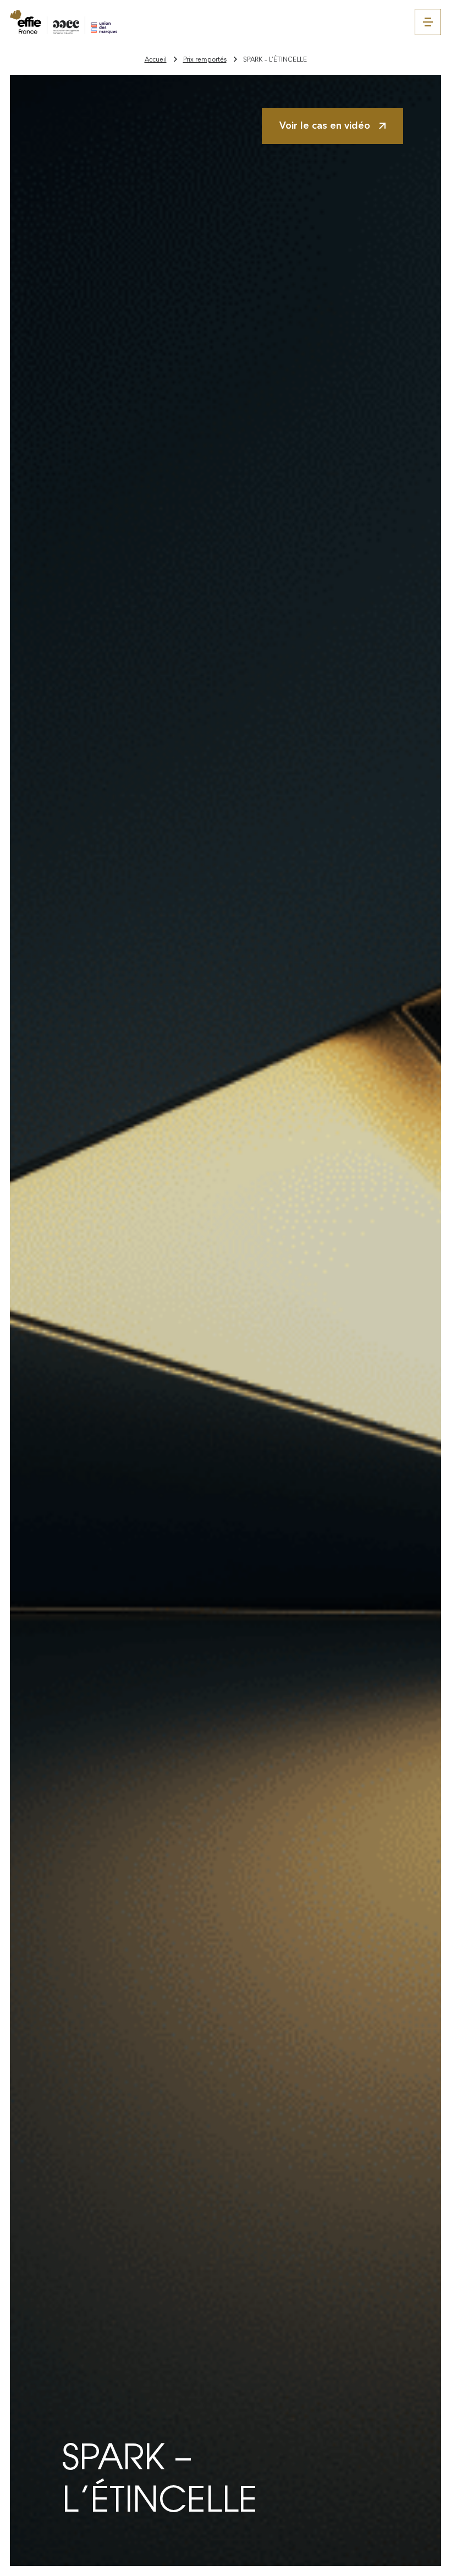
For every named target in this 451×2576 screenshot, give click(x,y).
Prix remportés (205, 59)
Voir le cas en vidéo (325, 125)
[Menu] (428, 22)
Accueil (156, 59)
